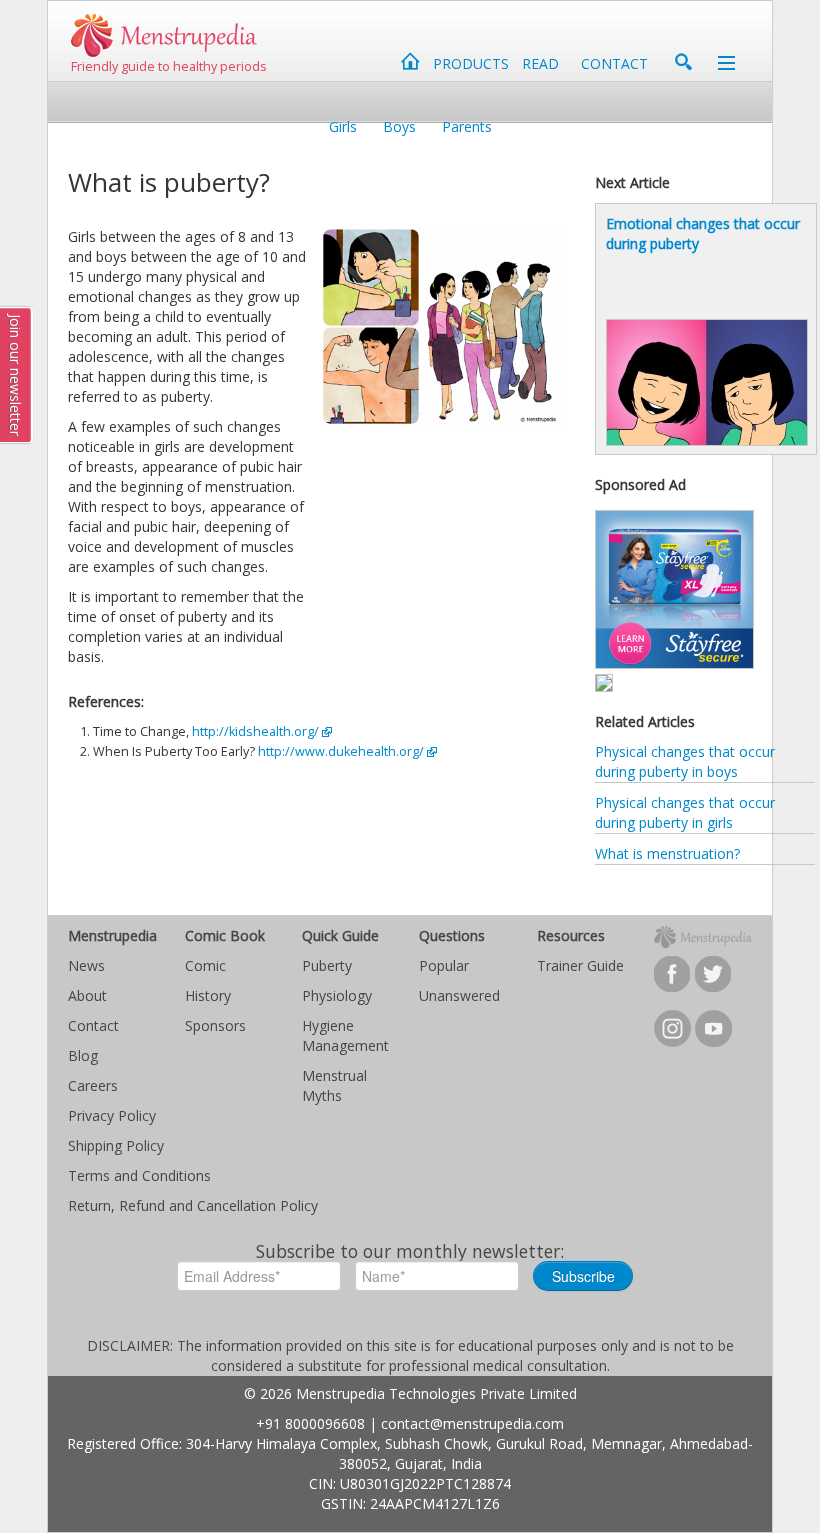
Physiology (337, 995)
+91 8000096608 (310, 1423)
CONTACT (614, 63)
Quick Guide (340, 935)
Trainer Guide (580, 965)
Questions (452, 935)
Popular (444, 965)
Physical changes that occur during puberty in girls (685, 812)
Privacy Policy (112, 1115)
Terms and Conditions (139, 1175)
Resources (571, 935)
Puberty (327, 965)
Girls (343, 126)
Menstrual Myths (334, 1085)
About (87, 995)
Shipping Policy (116, 1145)
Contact (93, 1025)
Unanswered (459, 995)
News (86, 965)
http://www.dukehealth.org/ (341, 751)
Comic (205, 965)
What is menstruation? (667, 853)
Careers (93, 1085)
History (208, 995)
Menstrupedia (112, 935)
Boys (399, 126)
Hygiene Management (345, 1035)
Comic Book (225, 935)
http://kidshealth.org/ (255, 731)
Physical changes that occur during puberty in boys (685, 761)
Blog (83, 1055)
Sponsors (215, 1025)
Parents (467, 126)
